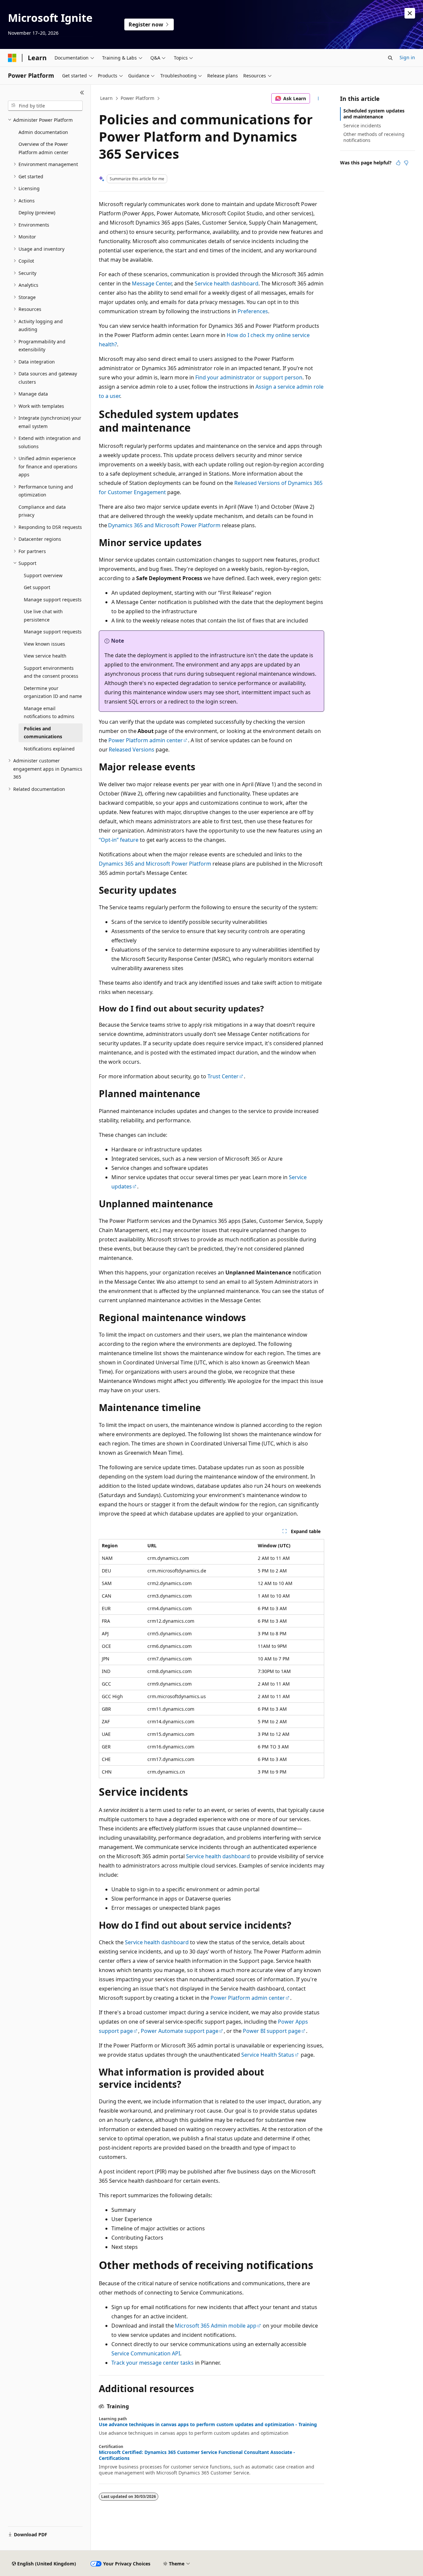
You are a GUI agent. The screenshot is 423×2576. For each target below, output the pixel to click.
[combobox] (45, 106)
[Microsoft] (12, 58)
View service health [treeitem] (45, 656)
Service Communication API (146, 2353)
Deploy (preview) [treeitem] (37, 213)
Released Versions (132, 750)
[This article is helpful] (398, 163)
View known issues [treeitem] (44, 644)
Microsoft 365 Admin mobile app (216, 2326)
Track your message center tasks (153, 2363)
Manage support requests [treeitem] (53, 600)
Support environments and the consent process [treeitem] (51, 672)
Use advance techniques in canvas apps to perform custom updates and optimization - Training (208, 2425)
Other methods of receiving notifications (374, 137)
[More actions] (318, 99)
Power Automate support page (180, 2031)
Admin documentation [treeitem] (43, 132)
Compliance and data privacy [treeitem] (42, 511)
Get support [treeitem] (37, 587)
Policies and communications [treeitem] (43, 733)
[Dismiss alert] (410, 13)
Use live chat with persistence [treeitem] (43, 616)
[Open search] (390, 58)
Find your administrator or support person (249, 377)
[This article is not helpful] (406, 163)
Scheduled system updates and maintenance (374, 114)
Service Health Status (268, 2055)
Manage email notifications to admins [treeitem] (49, 712)
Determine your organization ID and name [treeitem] (53, 692)
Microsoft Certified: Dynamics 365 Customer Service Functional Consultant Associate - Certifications (197, 2455)
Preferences (253, 311)
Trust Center (223, 1076)
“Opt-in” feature (119, 840)
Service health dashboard (227, 283)
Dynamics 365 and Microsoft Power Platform (164, 525)
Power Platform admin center (146, 740)
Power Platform (137, 98)
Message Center (152, 283)
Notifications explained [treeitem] (49, 749)
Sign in (407, 57)
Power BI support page (272, 2031)
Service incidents (362, 126)
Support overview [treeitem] (43, 575)
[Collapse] (82, 93)
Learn (106, 98)
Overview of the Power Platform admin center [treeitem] (43, 148)
